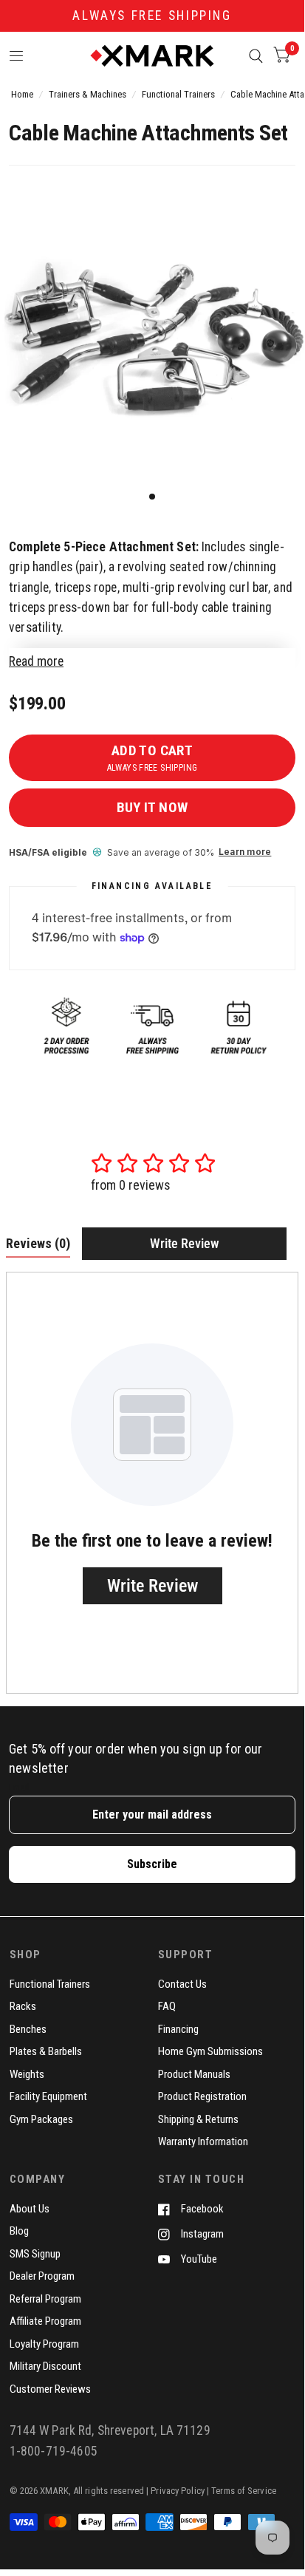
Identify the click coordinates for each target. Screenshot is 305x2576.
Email (19, 1787)
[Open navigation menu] (17, 56)
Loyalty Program (44, 2344)
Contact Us (182, 1984)
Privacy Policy (178, 2491)
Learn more (245, 852)
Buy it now (152, 807)
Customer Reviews (50, 2389)
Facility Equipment (48, 2096)
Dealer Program (42, 2276)
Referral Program (45, 2299)
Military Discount (45, 2366)
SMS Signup (35, 2254)
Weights (27, 2074)
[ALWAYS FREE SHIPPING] (152, 16)
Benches (28, 2029)
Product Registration (202, 2096)
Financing (178, 2029)
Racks (23, 2006)
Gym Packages (41, 2119)
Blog (19, 2231)
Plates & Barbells (46, 2051)
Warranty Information (203, 2141)
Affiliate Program (45, 2321)
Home (22, 94)
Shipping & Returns (198, 2119)
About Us (30, 2209)
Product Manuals (194, 2074)
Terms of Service (244, 2491)
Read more (36, 661)
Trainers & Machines (88, 94)
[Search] (256, 56)
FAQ (167, 2006)
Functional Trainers (178, 94)
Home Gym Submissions (210, 2051)
